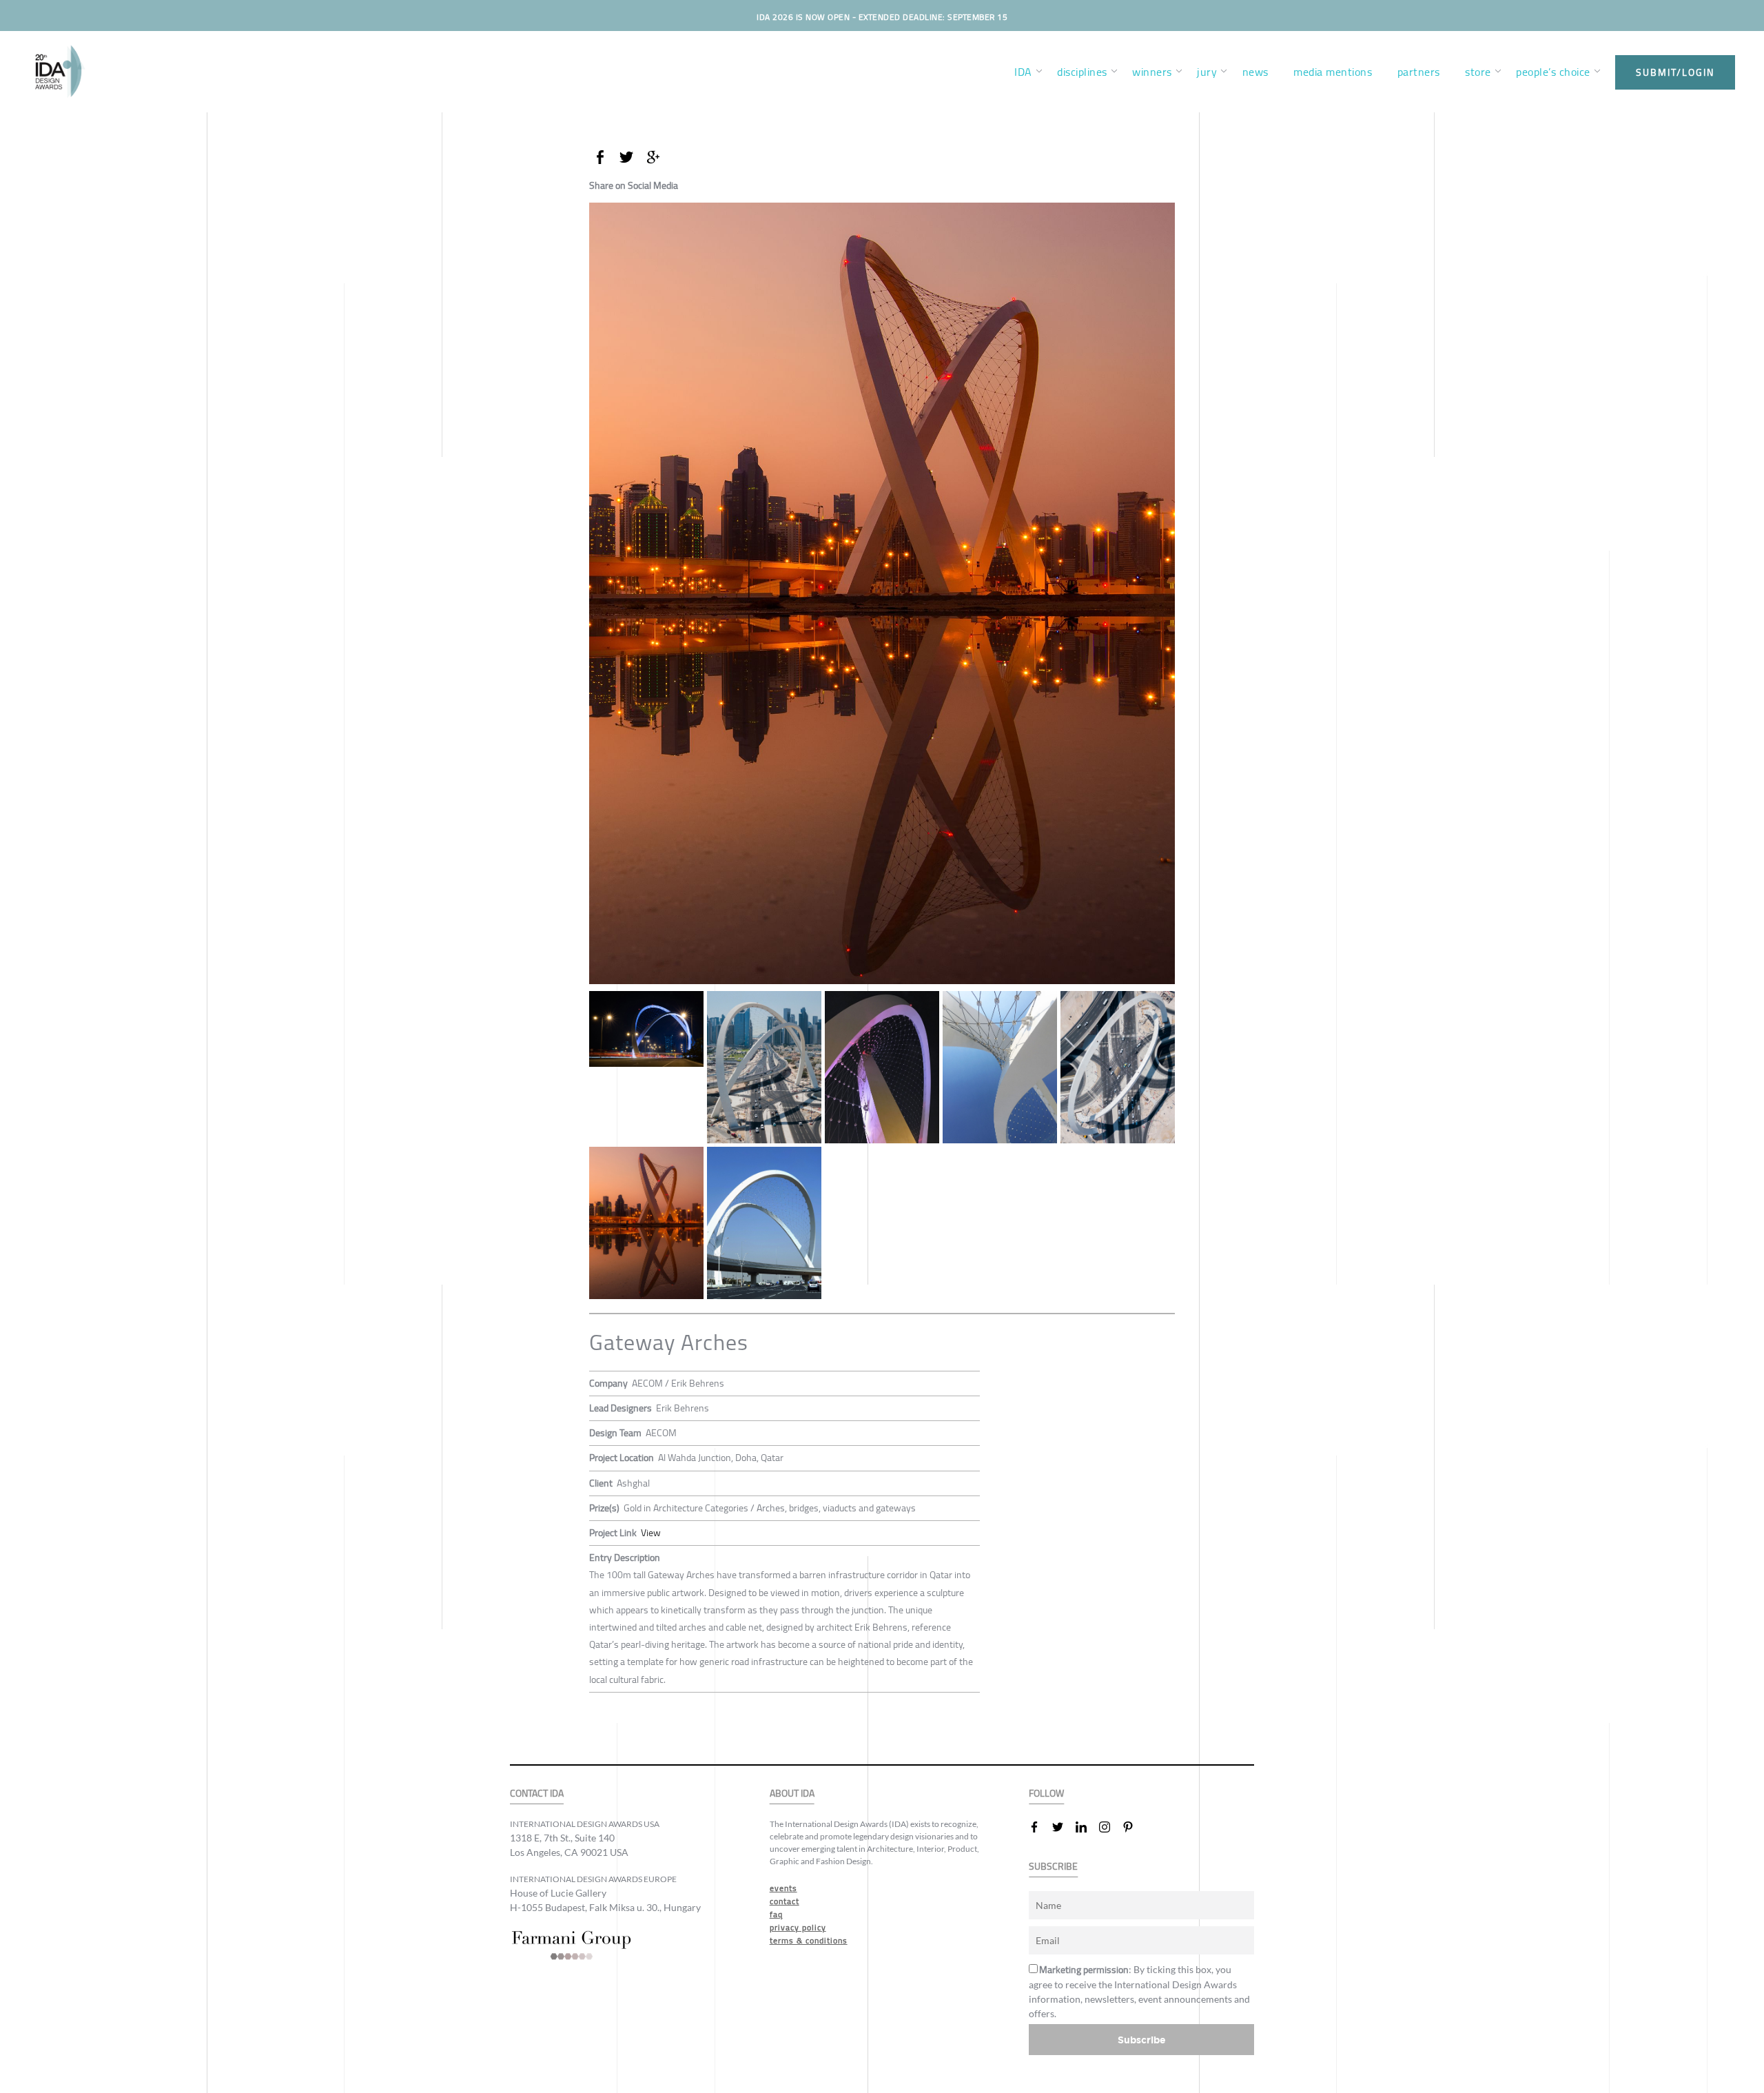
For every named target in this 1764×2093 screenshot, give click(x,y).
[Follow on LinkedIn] (1087, 1827)
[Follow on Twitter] (1063, 1827)
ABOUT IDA (792, 1794)
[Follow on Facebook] (1040, 1827)
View (651, 1533)
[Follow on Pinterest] (1134, 1827)
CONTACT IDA (537, 1794)
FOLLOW (1046, 1794)
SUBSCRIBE (1053, 1867)
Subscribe (1142, 2040)
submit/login (1675, 72)
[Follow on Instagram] (1110, 1827)
